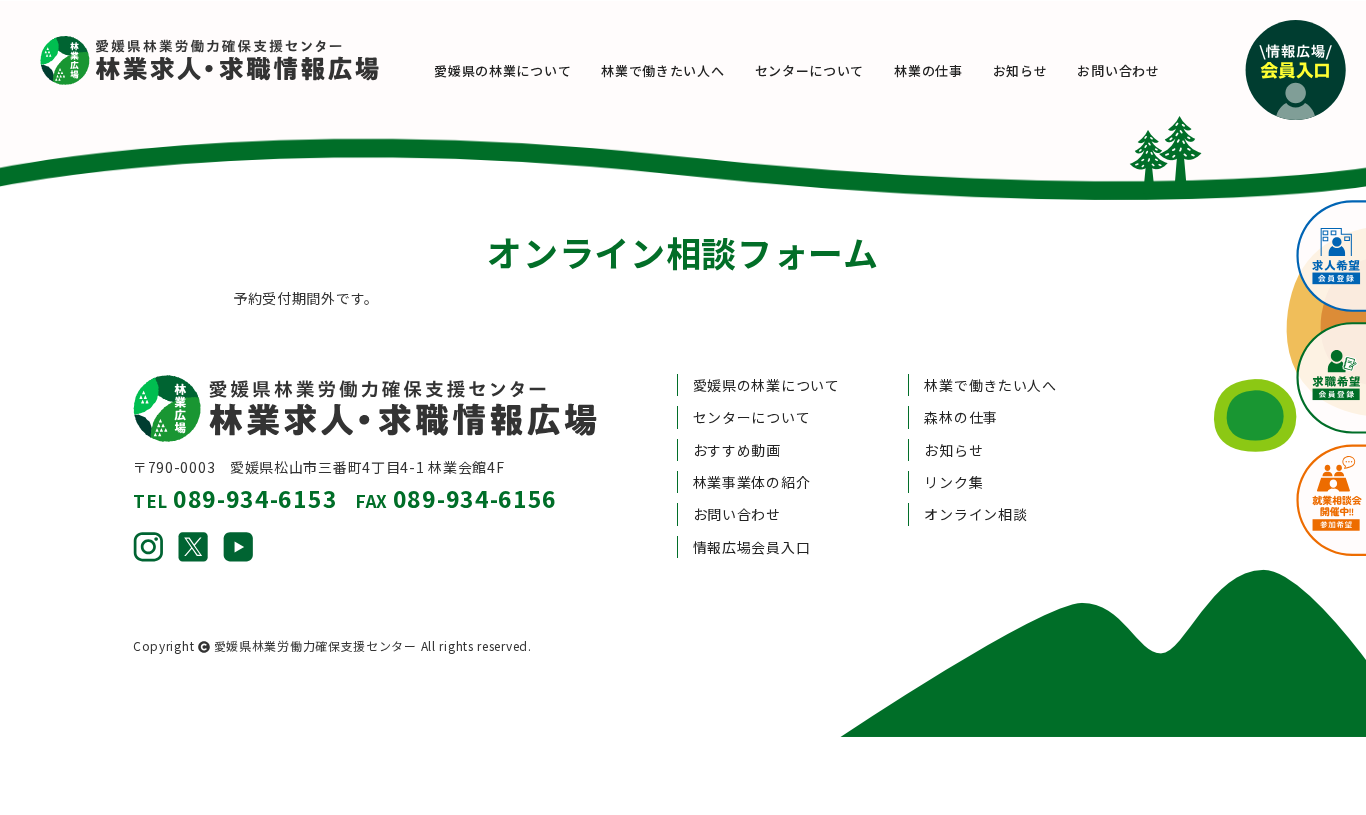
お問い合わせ (1118, 70)
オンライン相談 (975, 514)
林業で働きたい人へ (662, 70)
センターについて (810, 70)
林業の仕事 (928, 70)
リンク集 (953, 482)
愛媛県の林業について (502, 70)
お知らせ (1020, 70)
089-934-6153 (255, 498)
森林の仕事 (961, 417)
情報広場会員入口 (752, 547)
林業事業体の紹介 (752, 482)
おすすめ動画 (737, 450)
